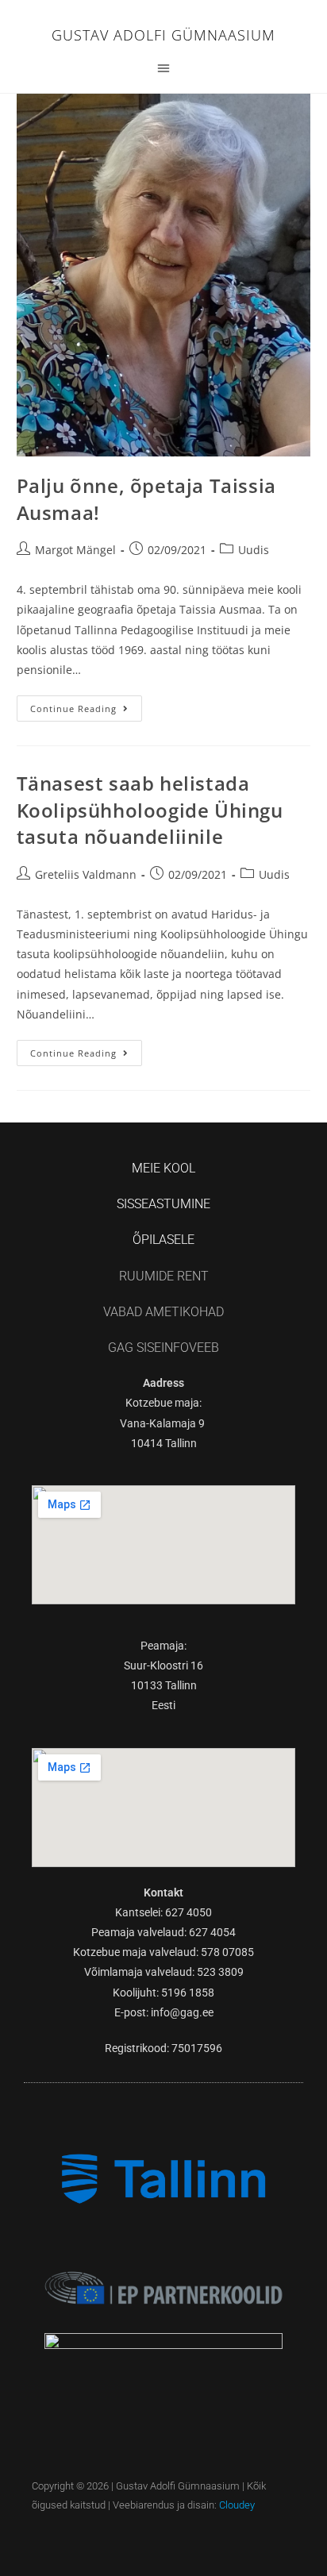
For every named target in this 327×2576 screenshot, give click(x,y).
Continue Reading (86, 705)
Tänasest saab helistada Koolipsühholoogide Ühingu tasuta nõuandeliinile (150, 810)
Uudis (254, 550)
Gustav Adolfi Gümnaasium (163, 35)
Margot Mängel (75, 550)
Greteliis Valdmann (86, 874)
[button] (163, 67)
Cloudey (237, 2505)
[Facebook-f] (164, 2535)
